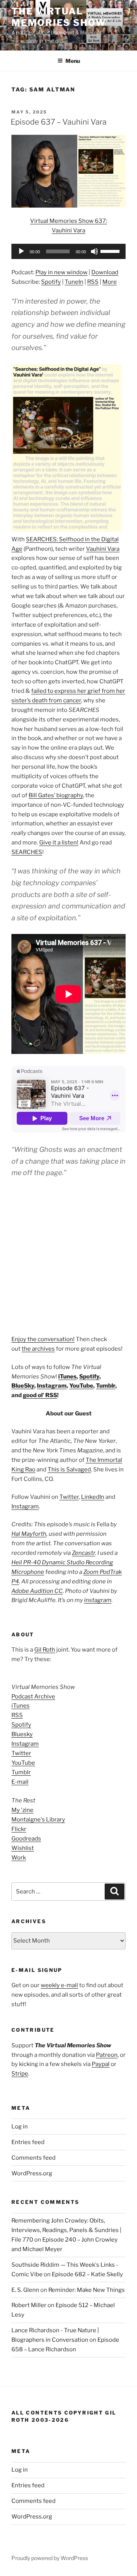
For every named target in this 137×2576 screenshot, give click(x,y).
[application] (68, 251)
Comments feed (33, 2158)
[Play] (21, 251)
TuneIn (74, 282)
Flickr (19, 1829)
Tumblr (106, 1386)
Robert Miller (29, 2305)
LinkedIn (93, 1497)
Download (105, 272)
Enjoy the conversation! (43, 1339)
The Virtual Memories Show (59, 17)
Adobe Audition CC (37, 1591)
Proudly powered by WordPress (50, 2558)
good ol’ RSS (40, 1395)
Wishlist (23, 1848)
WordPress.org (32, 2173)
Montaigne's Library (38, 1820)
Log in (20, 2127)
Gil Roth (45, 1650)
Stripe (20, 2074)
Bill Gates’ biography (56, 795)
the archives (38, 1349)
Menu (73, 61)
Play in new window (61, 272)
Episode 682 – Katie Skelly (87, 2274)
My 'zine (22, 1810)
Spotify (51, 282)
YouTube (81, 1386)
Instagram (52, 1386)
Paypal (101, 2064)
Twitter (69, 1497)
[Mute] (94, 251)
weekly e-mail (59, 1985)
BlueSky (23, 1386)
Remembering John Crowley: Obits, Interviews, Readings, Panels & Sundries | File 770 (66, 2230)
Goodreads (26, 1839)
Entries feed (28, 2142)
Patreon (107, 2055)
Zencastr (84, 1553)
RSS (93, 282)
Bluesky (22, 1734)
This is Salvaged (69, 1469)
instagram (98, 1600)
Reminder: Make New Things (87, 2290)
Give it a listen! (59, 843)
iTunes (67, 1377)
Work (19, 1858)
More (110, 282)
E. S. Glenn (25, 2290)
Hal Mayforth (29, 1534)
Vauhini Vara (103, 549)
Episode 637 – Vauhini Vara (59, 122)
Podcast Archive (33, 1697)
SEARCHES (27, 852)
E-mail (20, 1782)
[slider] (111, 251)
